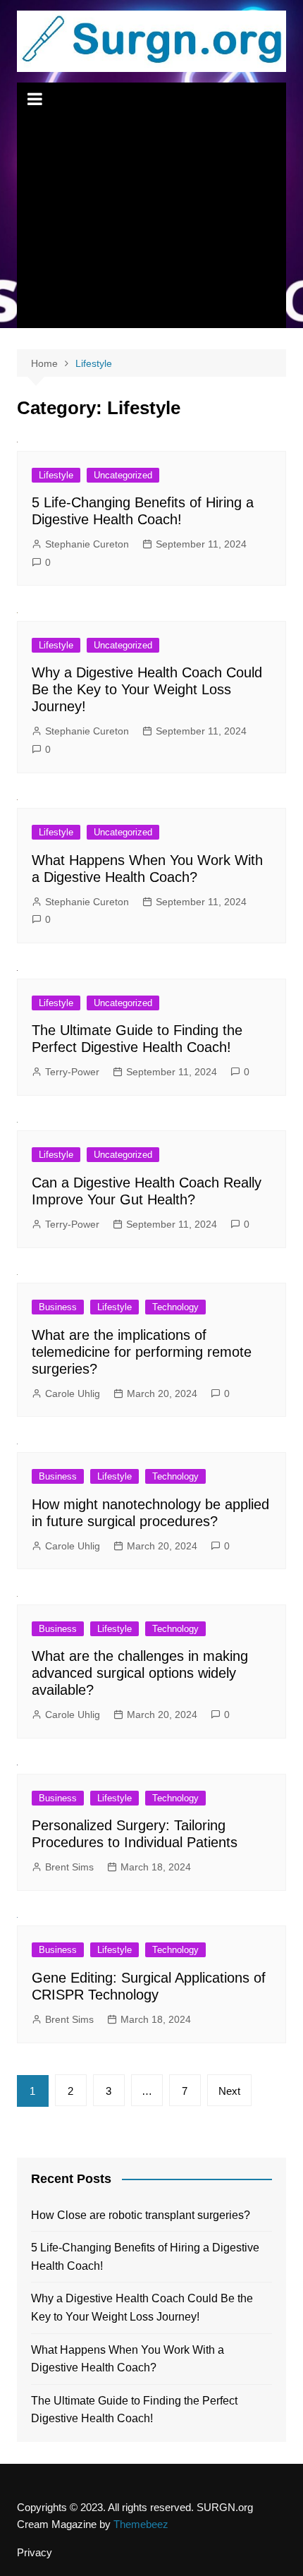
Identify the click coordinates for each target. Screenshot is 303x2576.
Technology (175, 1307)
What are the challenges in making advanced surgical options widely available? (140, 1673)
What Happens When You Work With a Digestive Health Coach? (128, 2359)
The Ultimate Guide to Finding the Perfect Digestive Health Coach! (134, 2410)
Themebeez (141, 2524)
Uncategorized (123, 475)
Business (58, 1307)
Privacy (35, 2553)
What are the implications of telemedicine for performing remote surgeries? (142, 1352)
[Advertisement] (152, 222)
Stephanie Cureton (87, 544)
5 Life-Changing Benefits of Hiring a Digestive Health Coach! (145, 2257)
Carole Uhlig (73, 1393)
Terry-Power (72, 1072)
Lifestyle (56, 475)
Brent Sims (69, 1867)
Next (229, 2091)
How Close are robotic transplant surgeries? (141, 2215)
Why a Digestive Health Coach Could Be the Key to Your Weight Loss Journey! (147, 689)
